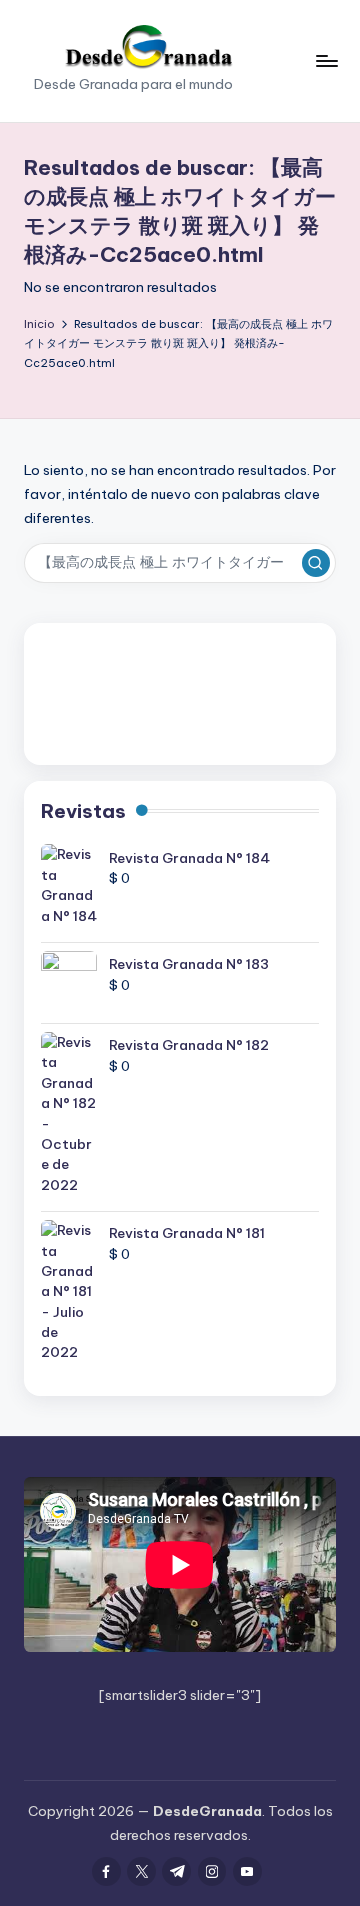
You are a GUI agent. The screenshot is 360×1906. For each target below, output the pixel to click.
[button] (316, 563)
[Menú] (326, 60)
